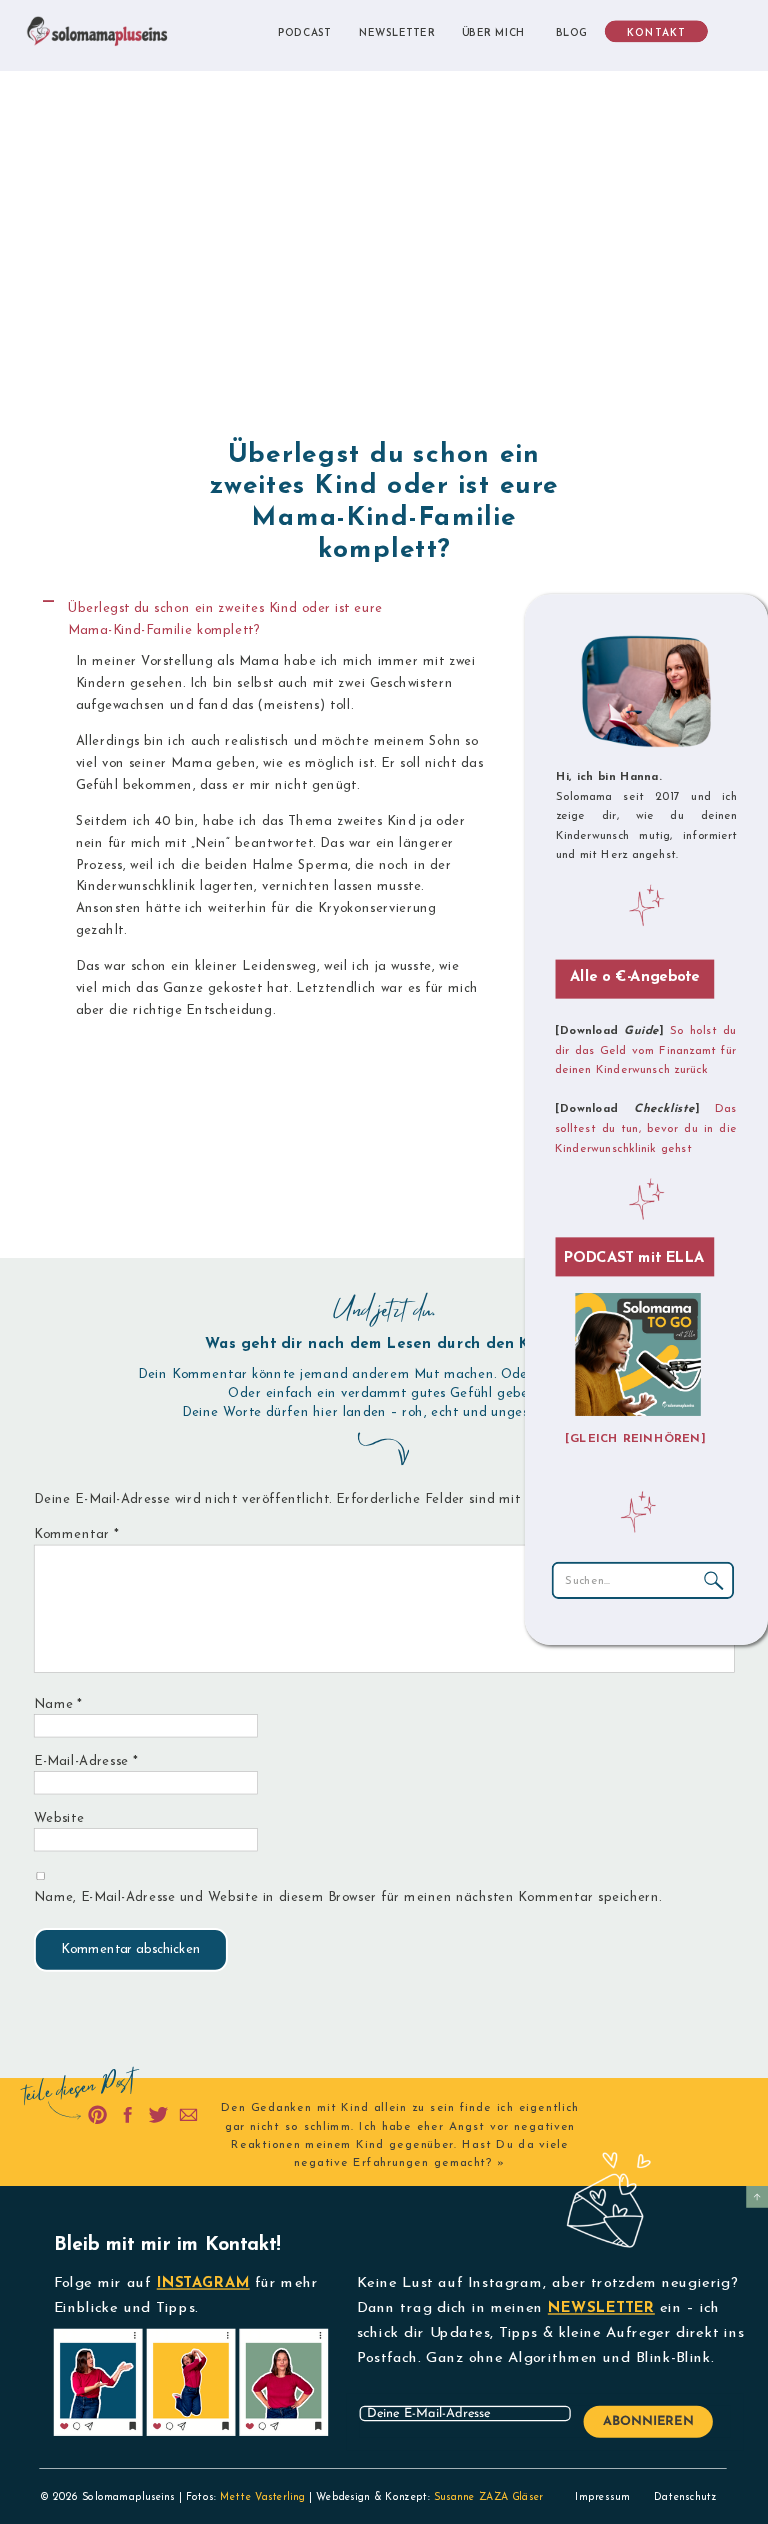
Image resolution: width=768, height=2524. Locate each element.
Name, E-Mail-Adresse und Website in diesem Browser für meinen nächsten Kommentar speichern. (348, 1897)
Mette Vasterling (262, 2497)
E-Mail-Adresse (86, 1761)
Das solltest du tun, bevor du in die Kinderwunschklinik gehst (646, 1129)
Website (59, 1818)
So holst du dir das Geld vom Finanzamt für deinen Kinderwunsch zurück (646, 1050)
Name (58, 1704)
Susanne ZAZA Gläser (489, 2497)
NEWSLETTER (601, 2308)
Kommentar (76, 1535)
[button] (270, 620)
